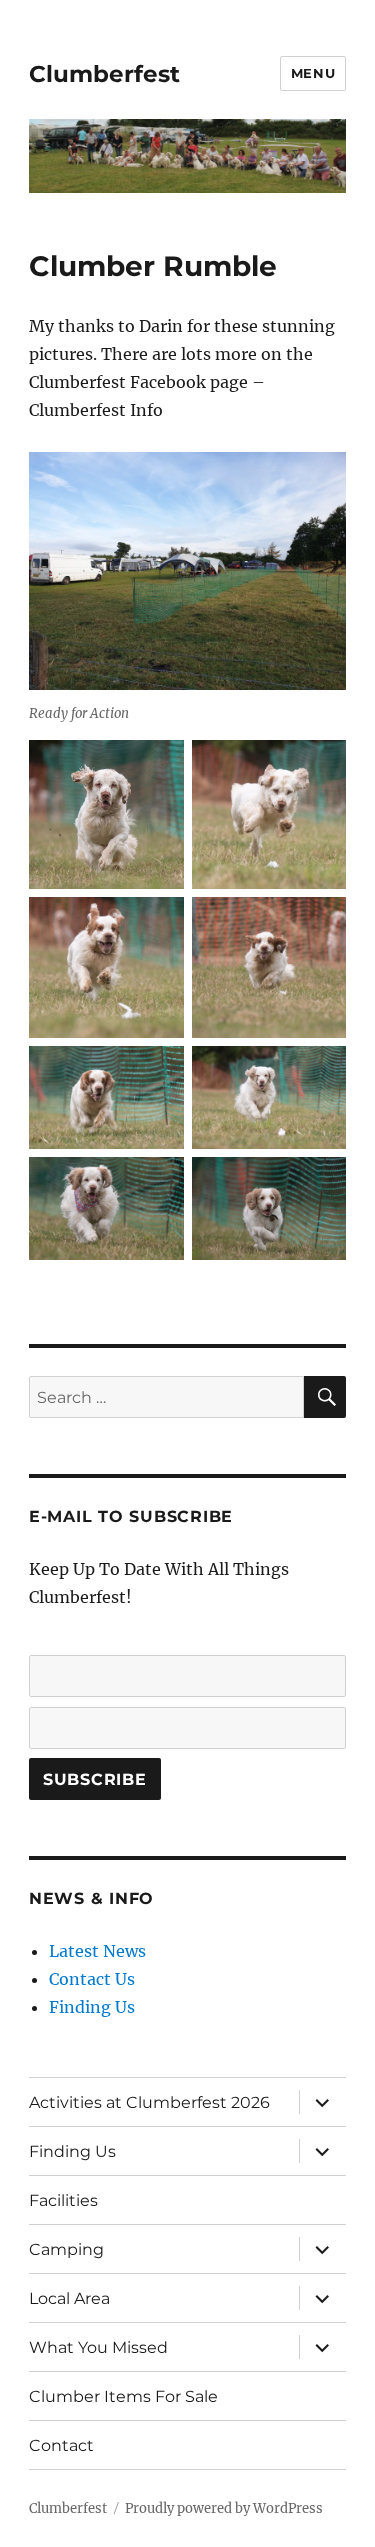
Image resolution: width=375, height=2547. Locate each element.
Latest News (97, 1951)
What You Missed (98, 2347)
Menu (313, 73)
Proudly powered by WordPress (224, 2508)
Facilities (63, 2200)
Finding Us (92, 2007)
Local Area (69, 2298)
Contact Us (92, 1979)
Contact (61, 2445)
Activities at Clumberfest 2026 (149, 2102)
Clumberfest (104, 74)
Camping (66, 2249)
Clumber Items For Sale (123, 2396)
